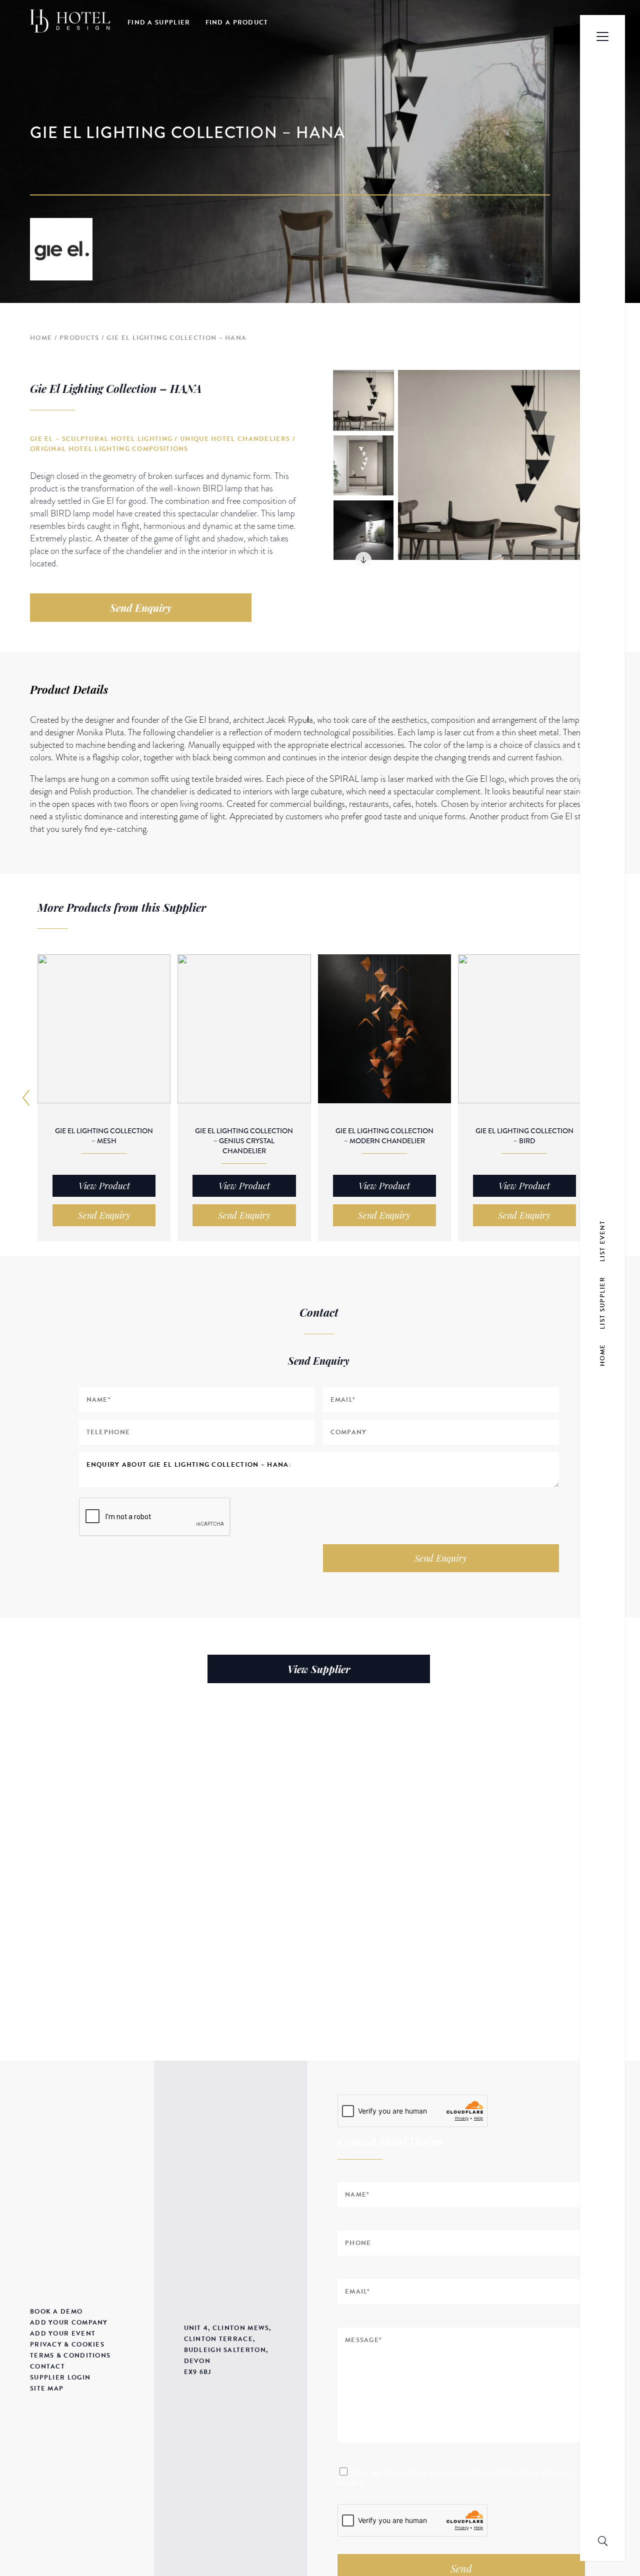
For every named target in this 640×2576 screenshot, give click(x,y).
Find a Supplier (159, 22)
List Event (602, 1241)
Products (79, 338)
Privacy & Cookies (67, 2345)
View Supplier (319, 1669)
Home (41, 338)
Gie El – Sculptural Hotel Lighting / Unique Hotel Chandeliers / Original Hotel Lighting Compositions (163, 444)
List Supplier (602, 1302)
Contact (47, 2367)
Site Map (47, 2389)
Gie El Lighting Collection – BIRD (524, 1136)
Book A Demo (56, 2312)
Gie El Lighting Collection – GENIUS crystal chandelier (244, 1141)
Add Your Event (63, 2334)
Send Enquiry (141, 608)
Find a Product (237, 22)
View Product (104, 1186)
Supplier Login (60, 2378)
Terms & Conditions (70, 2356)
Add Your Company (69, 2323)
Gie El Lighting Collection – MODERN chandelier (384, 1136)
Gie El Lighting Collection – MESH (104, 1136)
